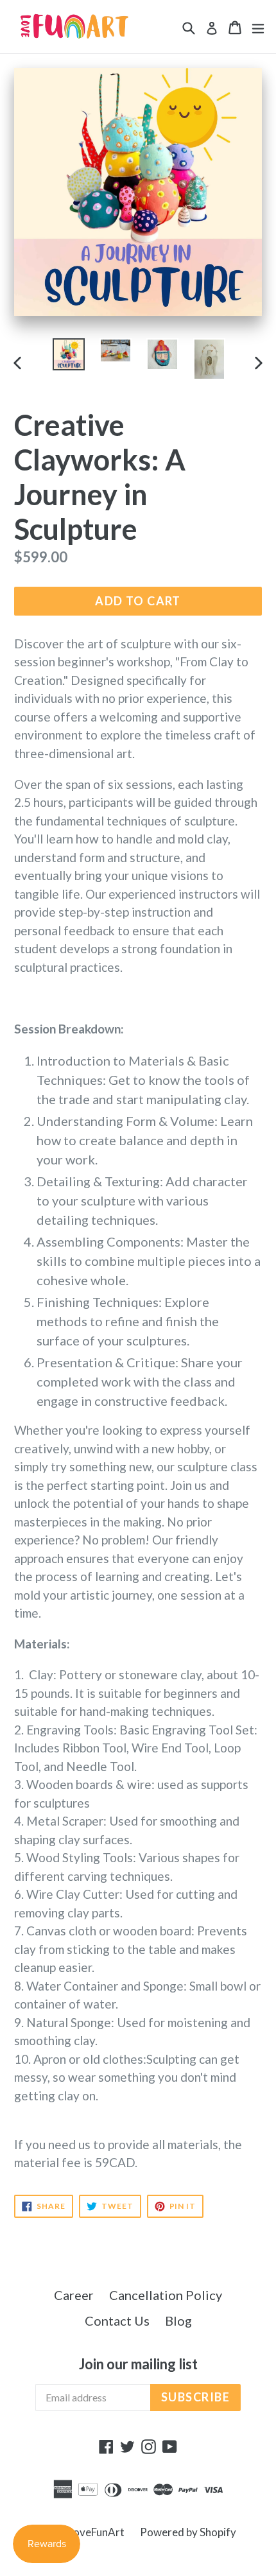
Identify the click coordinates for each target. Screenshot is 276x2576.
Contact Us (117, 2321)
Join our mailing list (138, 2364)
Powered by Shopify (188, 2532)
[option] (68, 354)
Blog (178, 2321)
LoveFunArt (96, 2532)
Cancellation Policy (166, 2295)
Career (74, 2295)
